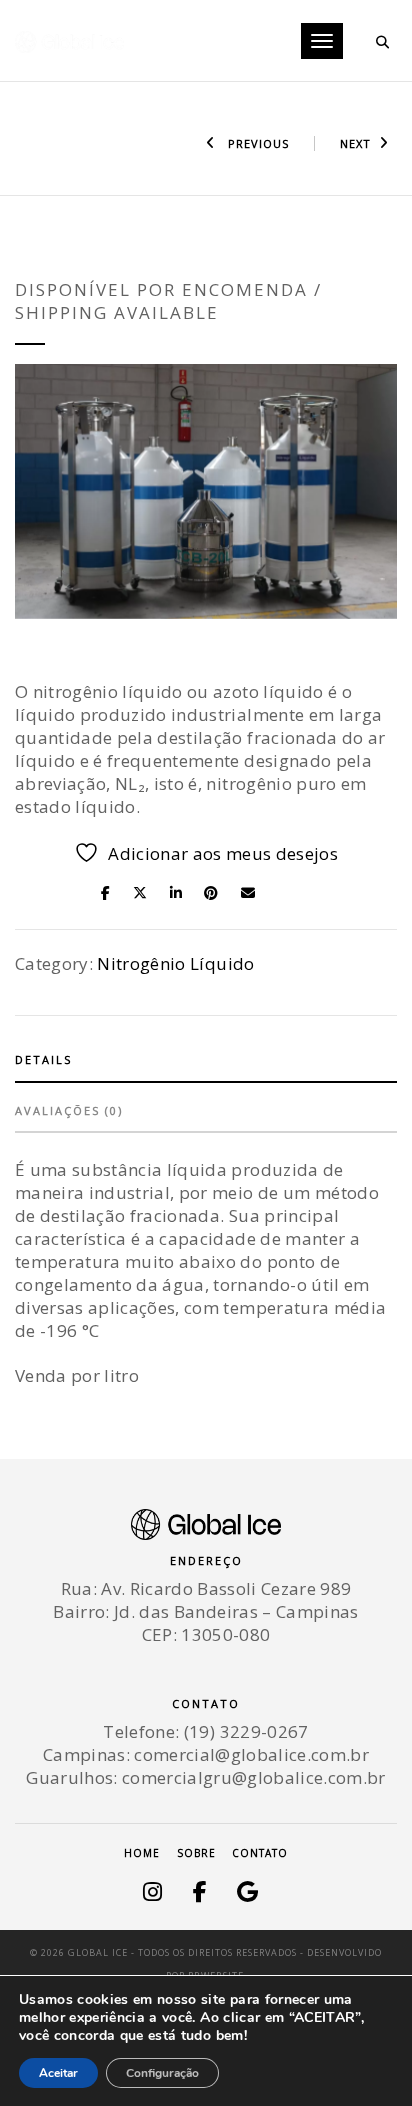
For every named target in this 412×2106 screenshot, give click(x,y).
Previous (256, 143)
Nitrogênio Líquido (175, 963)
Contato (260, 1853)
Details (43, 1059)
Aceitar (58, 2073)
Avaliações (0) (69, 1110)
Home (142, 1853)
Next (355, 143)
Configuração (162, 2073)
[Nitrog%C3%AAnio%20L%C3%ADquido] (111, 891)
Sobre (196, 1853)
